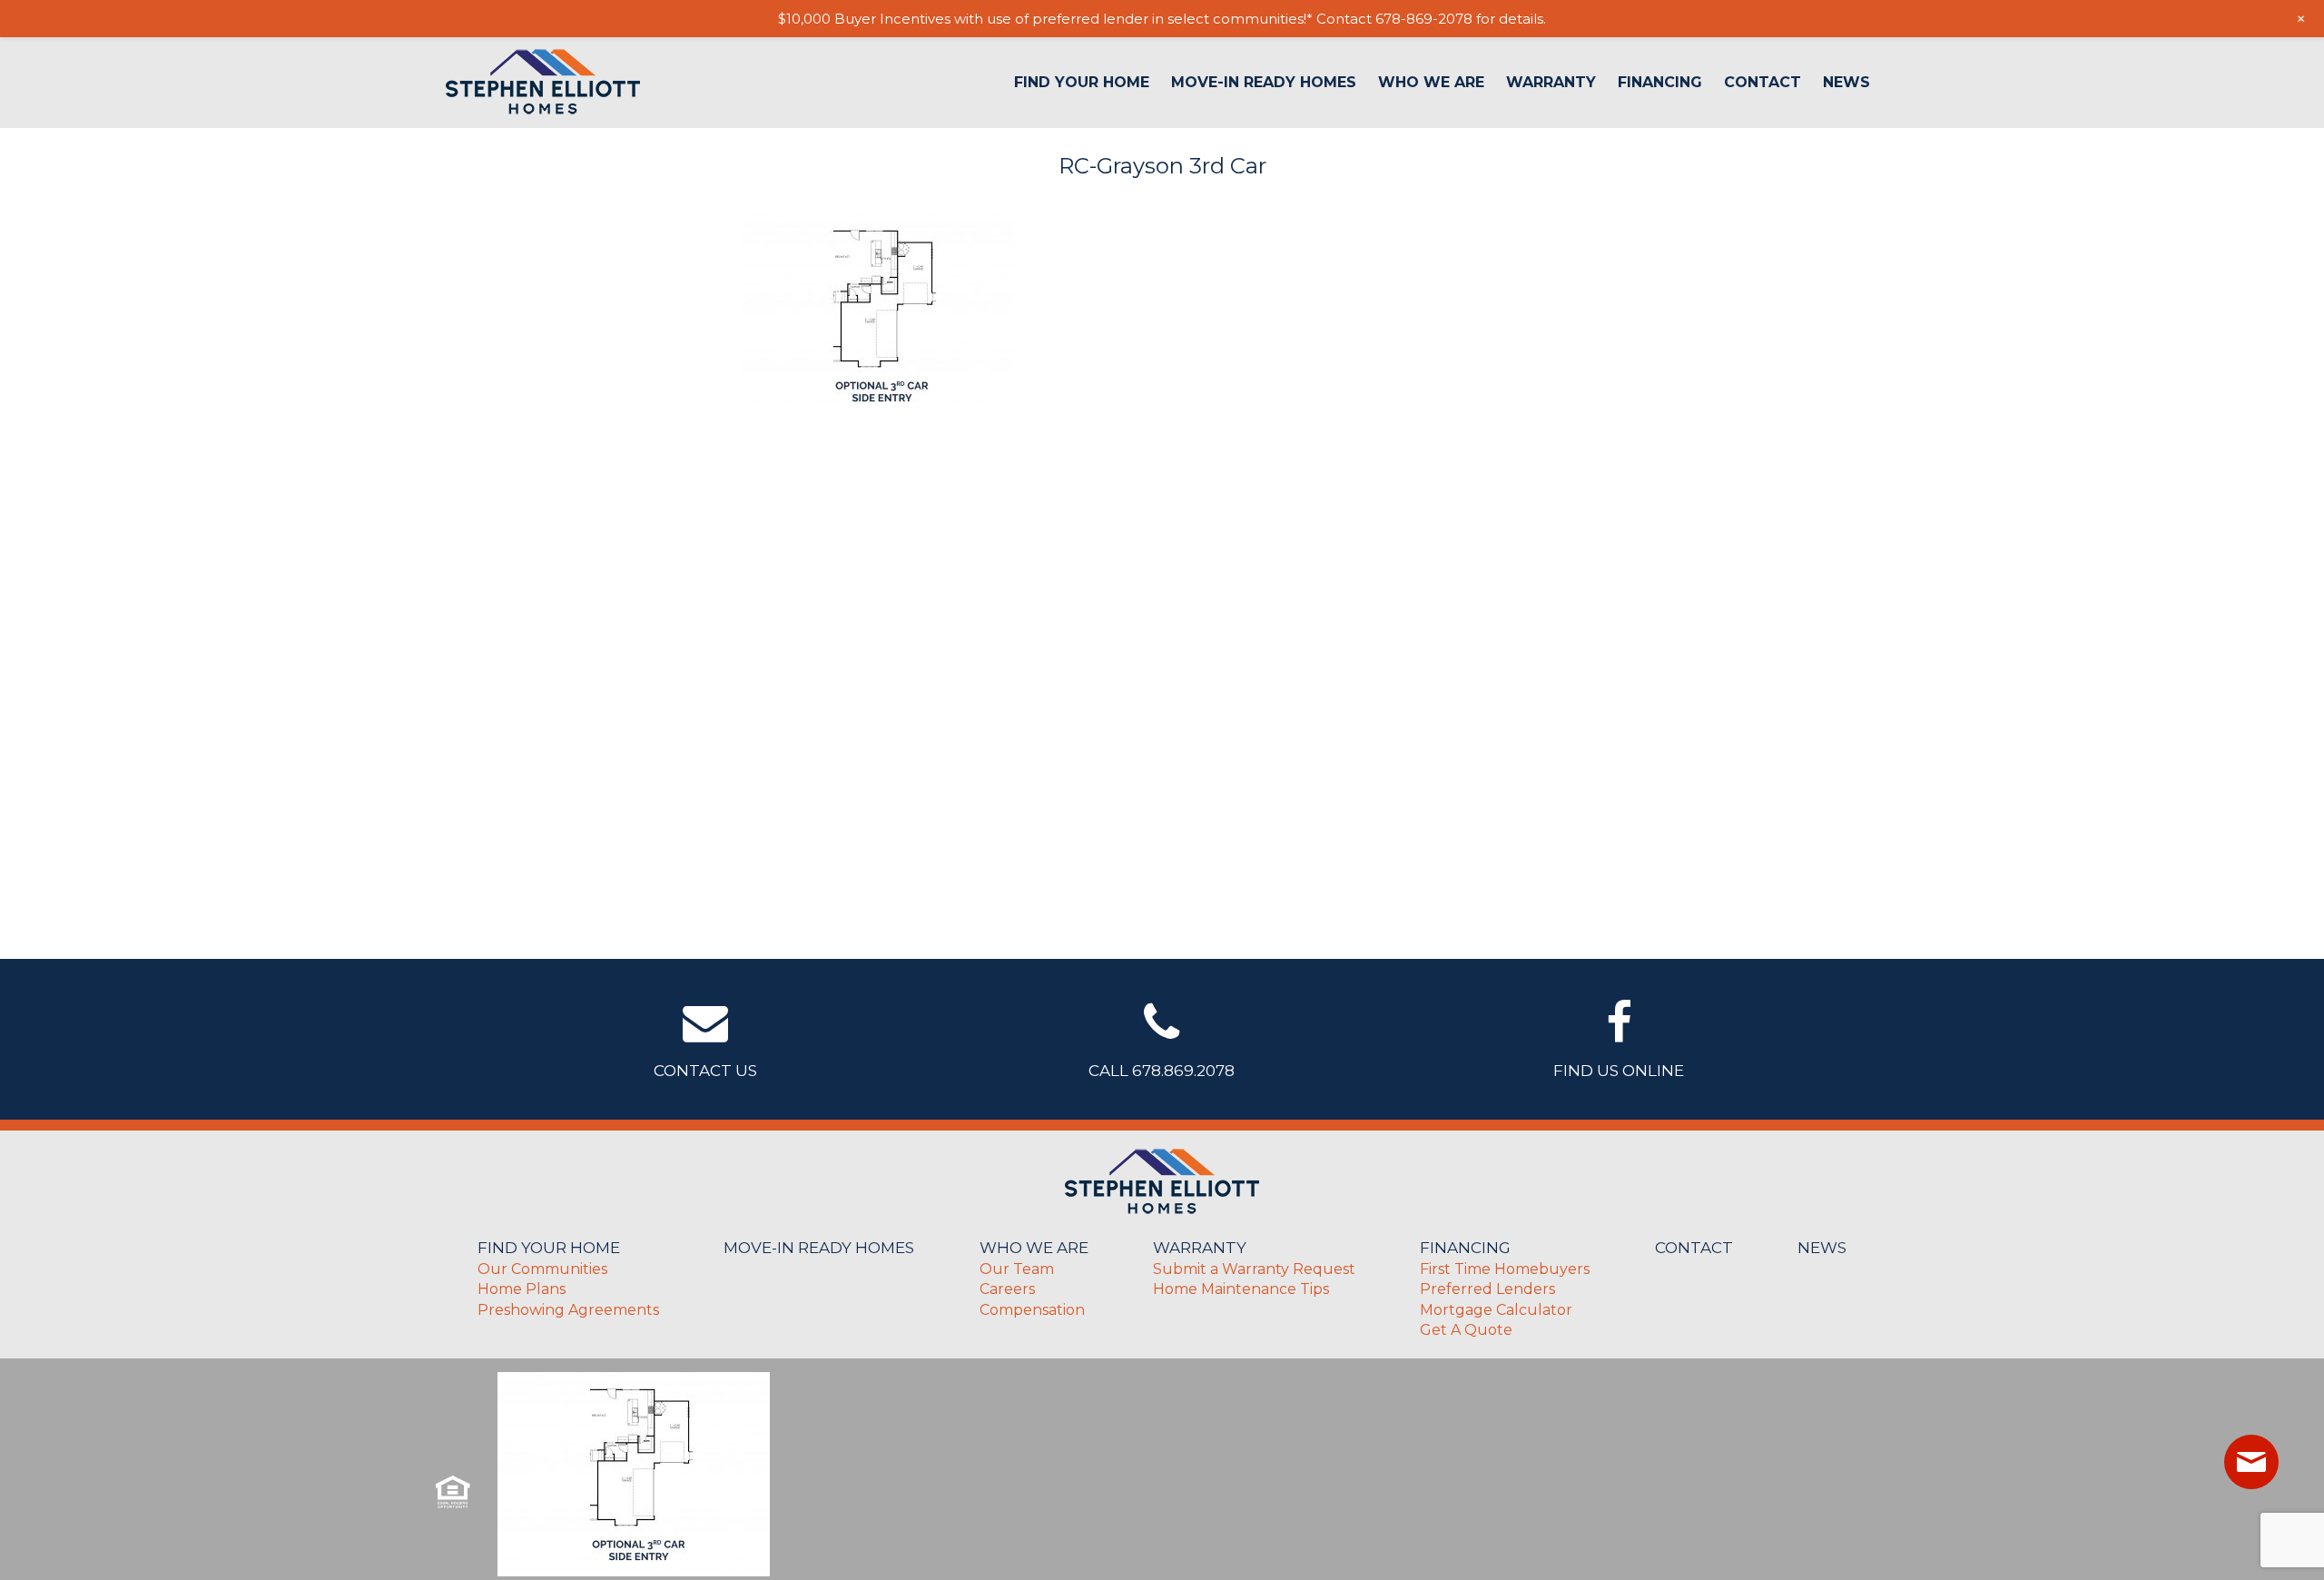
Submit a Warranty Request (1254, 1269)
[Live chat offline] (2251, 1462)
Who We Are (1431, 83)
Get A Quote (1466, 1330)
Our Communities (542, 1269)
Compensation (1032, 1310)
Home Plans (522, 1289)
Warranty (1551, 83)
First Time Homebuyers (1505, 1269)
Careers (1007, 1289)
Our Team (1017, 1269)
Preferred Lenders (1487, 1289)
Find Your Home (1082, 83)
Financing (1660, 83)
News (1846, 83)
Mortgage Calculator (1496, 1310)
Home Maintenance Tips (1241, 1289)
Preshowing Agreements (568, 1310)
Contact (1763, 83)
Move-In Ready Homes (1264, 83)
